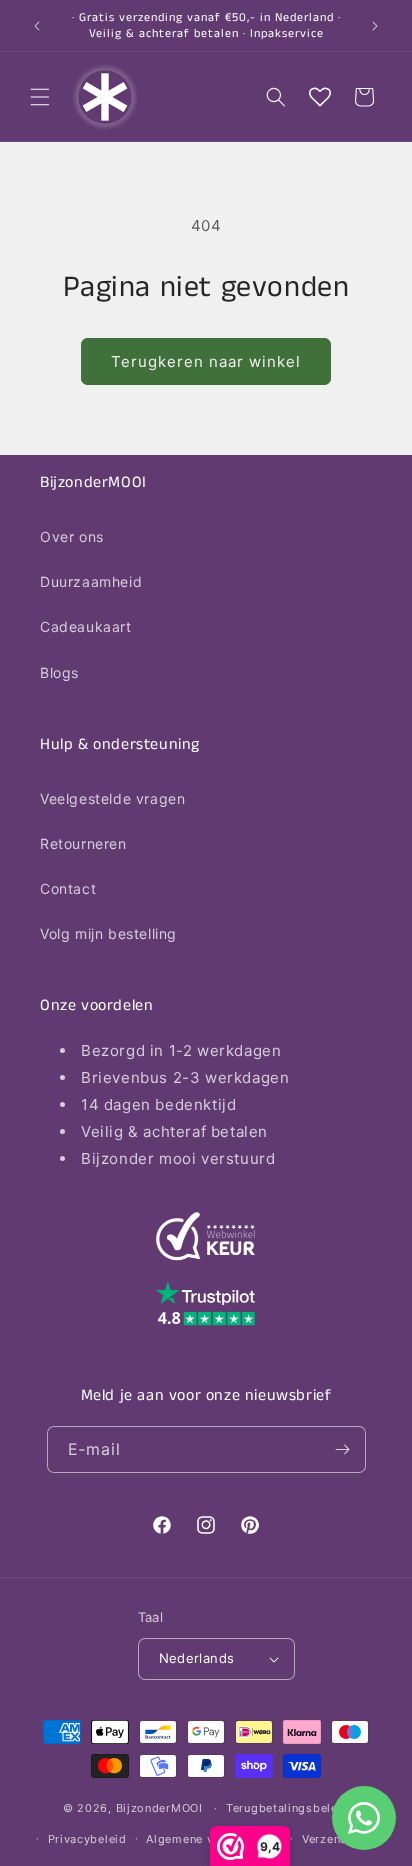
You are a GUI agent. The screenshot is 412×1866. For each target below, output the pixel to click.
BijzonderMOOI (159, 1808)
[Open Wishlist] (320, 97)
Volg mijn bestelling (108, 933)
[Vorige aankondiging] (37, 26)
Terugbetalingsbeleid (287, 1808)
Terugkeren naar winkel (206, 361)
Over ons (72, 536)
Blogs (59, 672)
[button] (40, 97)
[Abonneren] (343, 1449)
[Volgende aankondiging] (375, 26)
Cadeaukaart (86, 626)
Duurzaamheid (91, 581)
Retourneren (83, 843)
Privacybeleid (87, 1839)
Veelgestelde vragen (112, 798)
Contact (68, 888)
